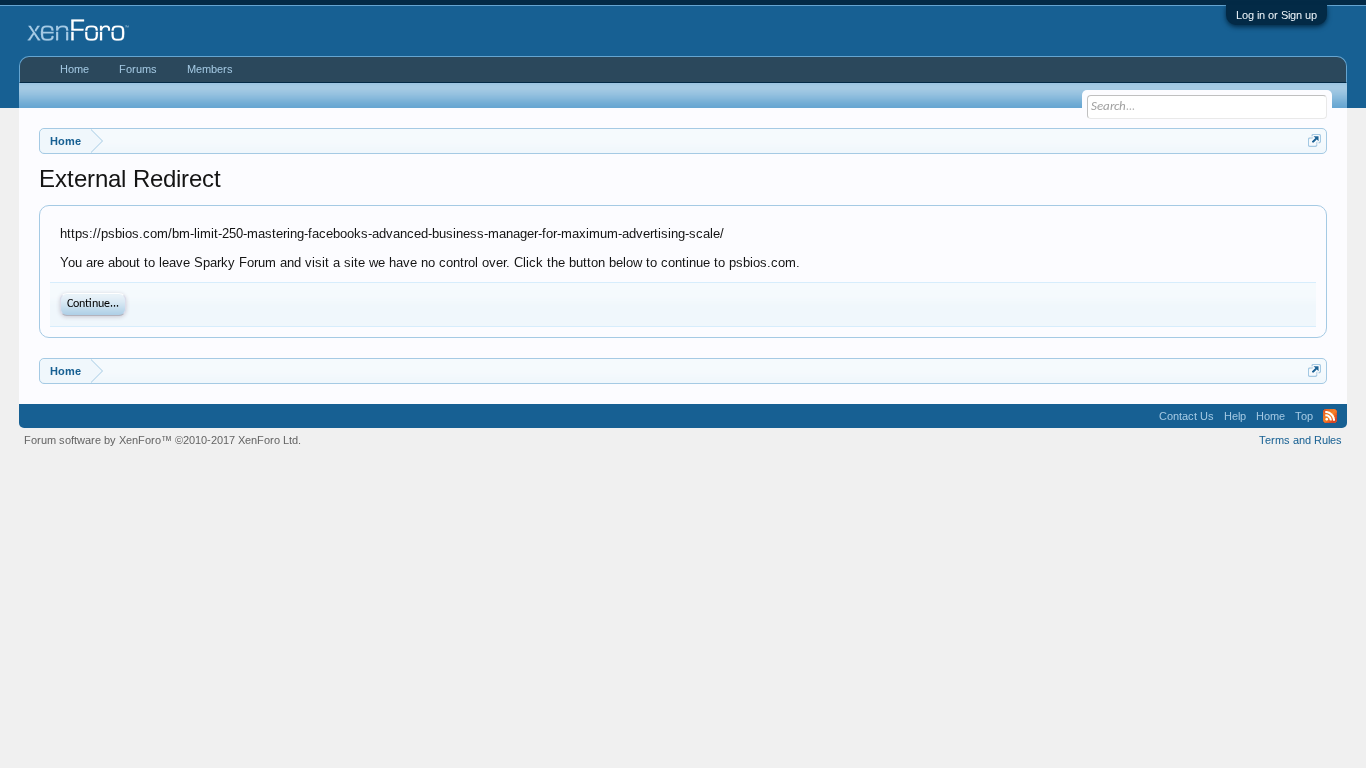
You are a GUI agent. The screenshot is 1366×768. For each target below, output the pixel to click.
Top (1304, 416)
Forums (138, 69)
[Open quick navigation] (1314, 140)
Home (74, 69)
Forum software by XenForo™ (162, 440)
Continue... (93, 304)
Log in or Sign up (1276, 15)
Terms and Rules (1300, 440)
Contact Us (1186, 416)
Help (1235, 416)
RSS (1330, 416)
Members (210, 69)
